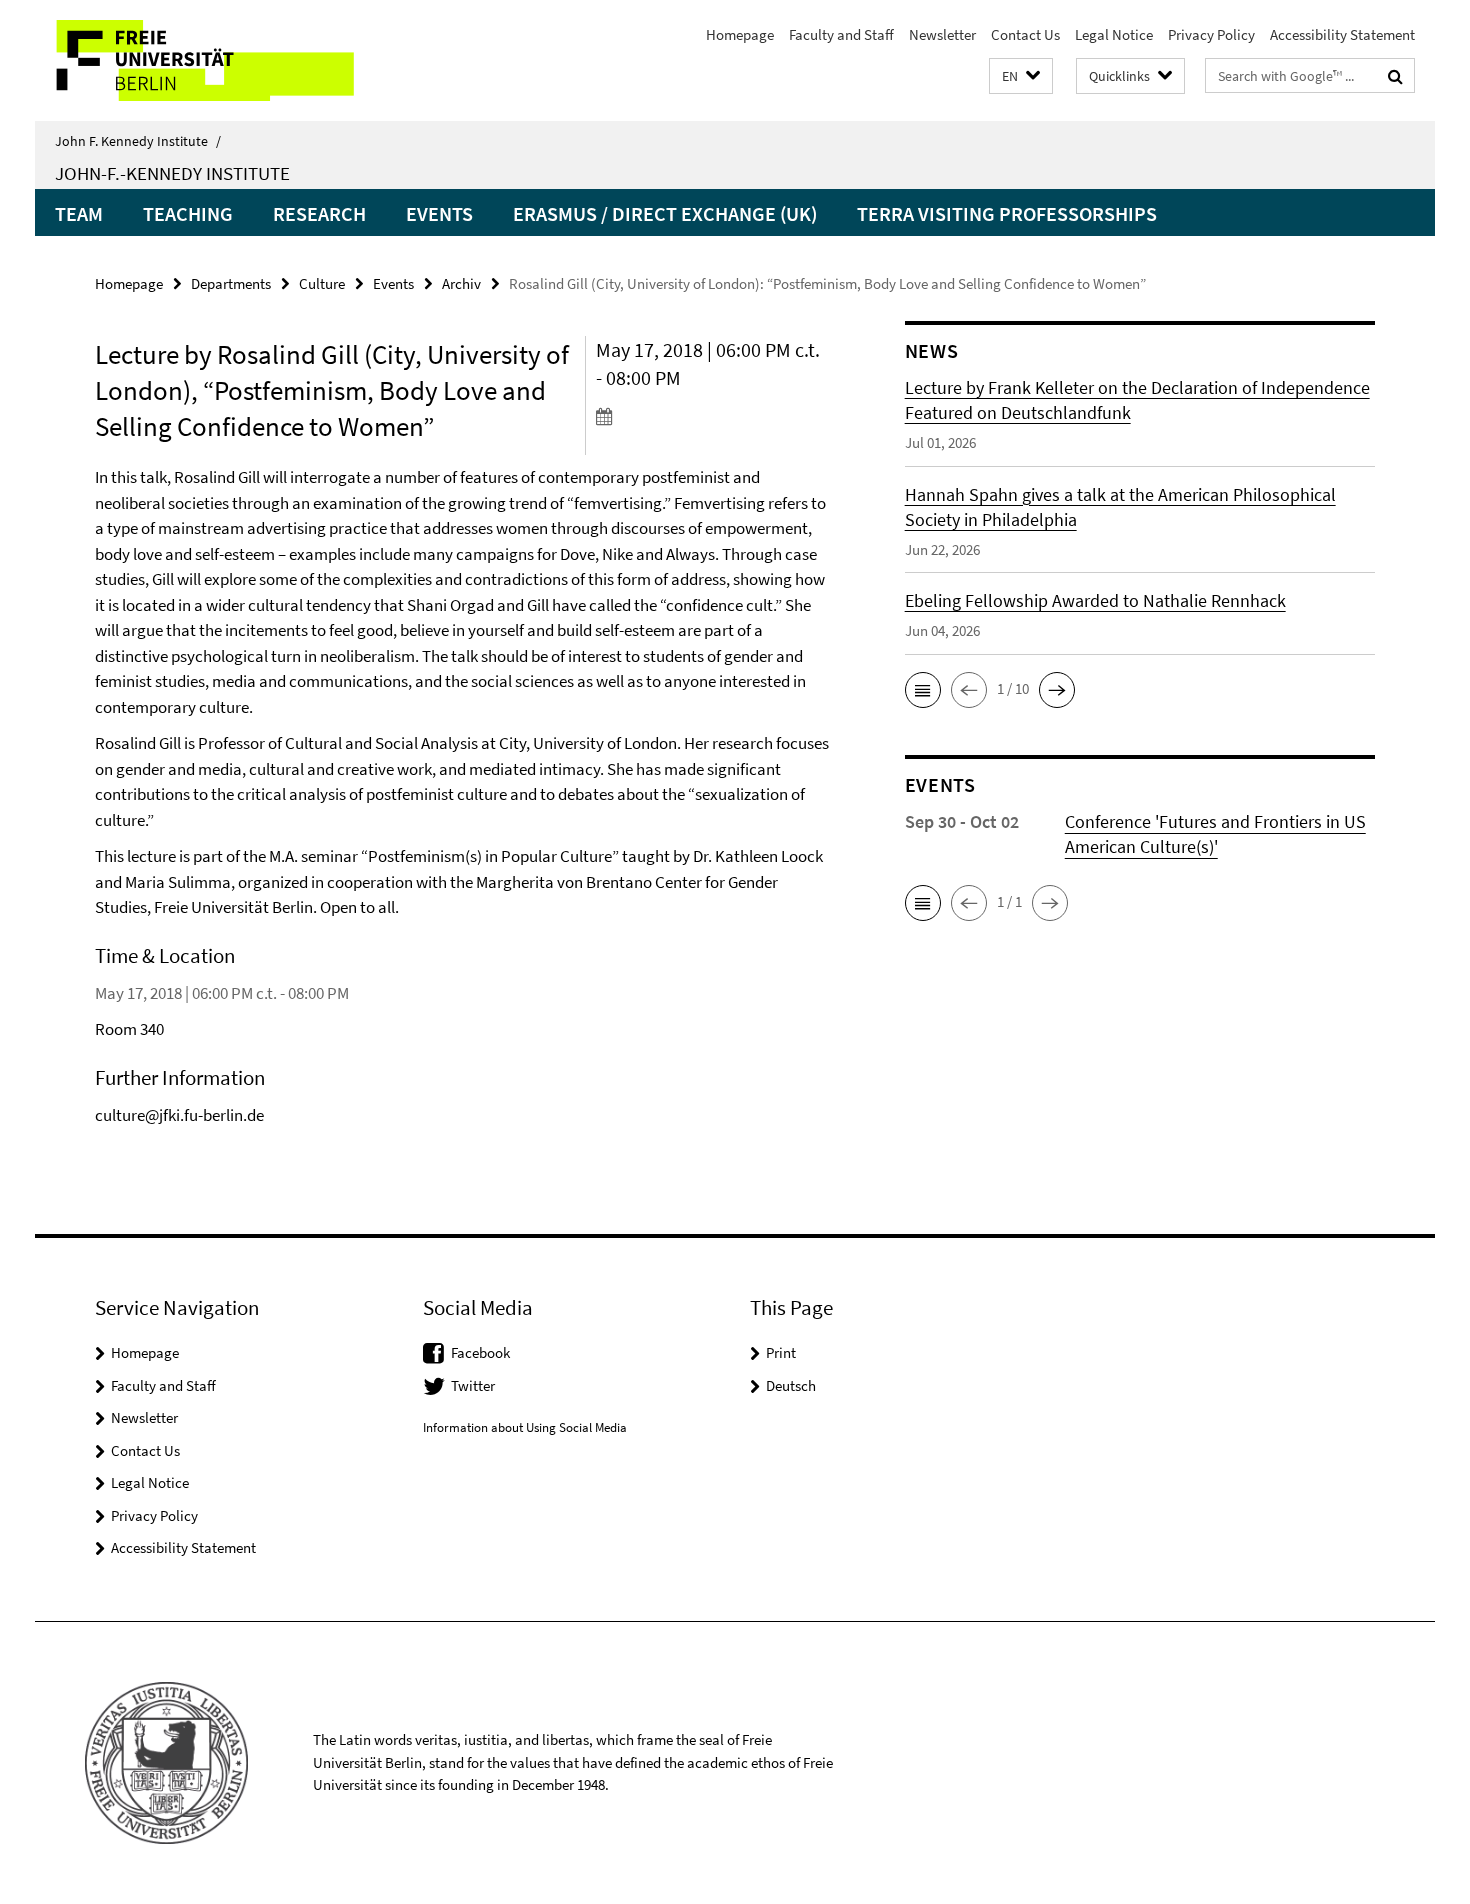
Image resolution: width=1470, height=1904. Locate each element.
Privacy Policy (1211, 34)
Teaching (188, 213)
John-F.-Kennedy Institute (172, 173)
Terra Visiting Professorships (1007, 213)
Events (439, 213)
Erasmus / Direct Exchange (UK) (665, 213)
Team (79, 213)
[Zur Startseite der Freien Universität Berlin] (202, 60)
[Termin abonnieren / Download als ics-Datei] (712, 416)
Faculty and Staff (841, 34)
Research (319, 213)
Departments (231, 283)
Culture (322, 283)
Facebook (480, 1352)
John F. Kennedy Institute (138, 141)
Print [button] (781, 1352)
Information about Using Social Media (525, 1427)
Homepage (740, 34)
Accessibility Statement (1342, 34)
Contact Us (1025, 34)
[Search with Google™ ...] (1395, 76)
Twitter (473, 1385)
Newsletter (942, 34)
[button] (1021, 76)
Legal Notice (1114, 34)
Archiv (461, 283)
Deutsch (791, 1385)
